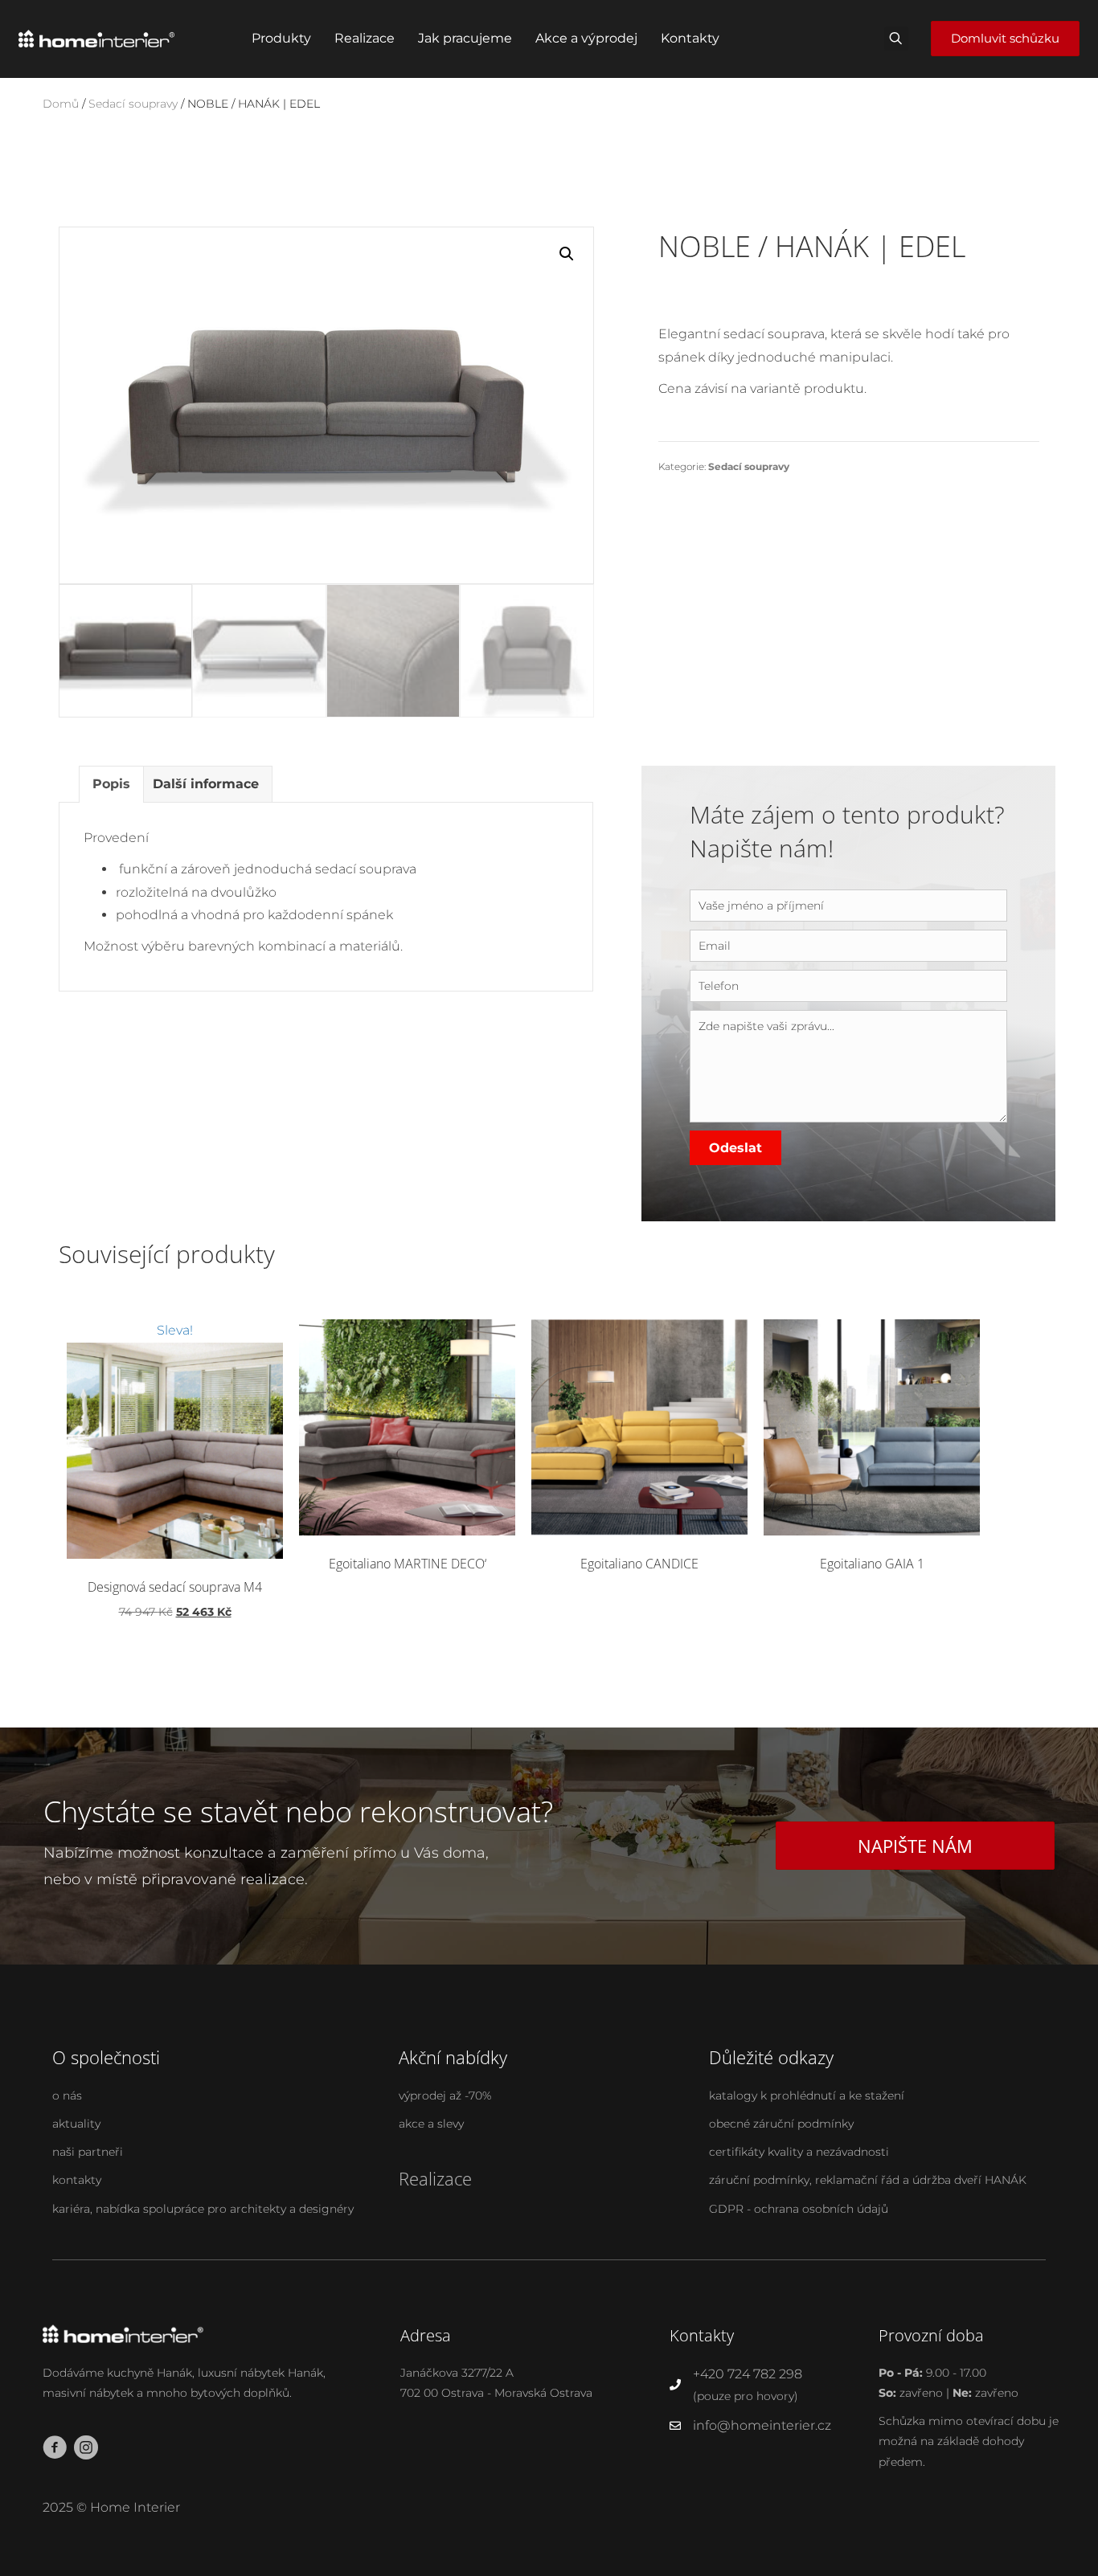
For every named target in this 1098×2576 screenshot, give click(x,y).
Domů (61, 104)
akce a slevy (431, 2124)
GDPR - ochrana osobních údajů (799, 2209)
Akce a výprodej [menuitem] (586, 38)
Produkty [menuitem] (281, 38)
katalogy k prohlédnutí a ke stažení (807, 2096)
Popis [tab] (111, 784)
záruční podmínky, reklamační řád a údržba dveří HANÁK (868, 2180)
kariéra (71, 2209)
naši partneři (88, 2152)
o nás (67, 2096)
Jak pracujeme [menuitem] (465, 38)
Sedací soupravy (133, 104)
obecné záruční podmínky (781, 2124)
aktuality (76, 2124)
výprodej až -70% (445, 2096)
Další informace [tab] (206, 784)
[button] (567, 254)
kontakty (77, 2180)
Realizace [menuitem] (365, 38)
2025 (58, 2507)
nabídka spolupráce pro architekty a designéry (225, 2209)
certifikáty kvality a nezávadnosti (799, 2152)
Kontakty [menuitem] (690, 38)
